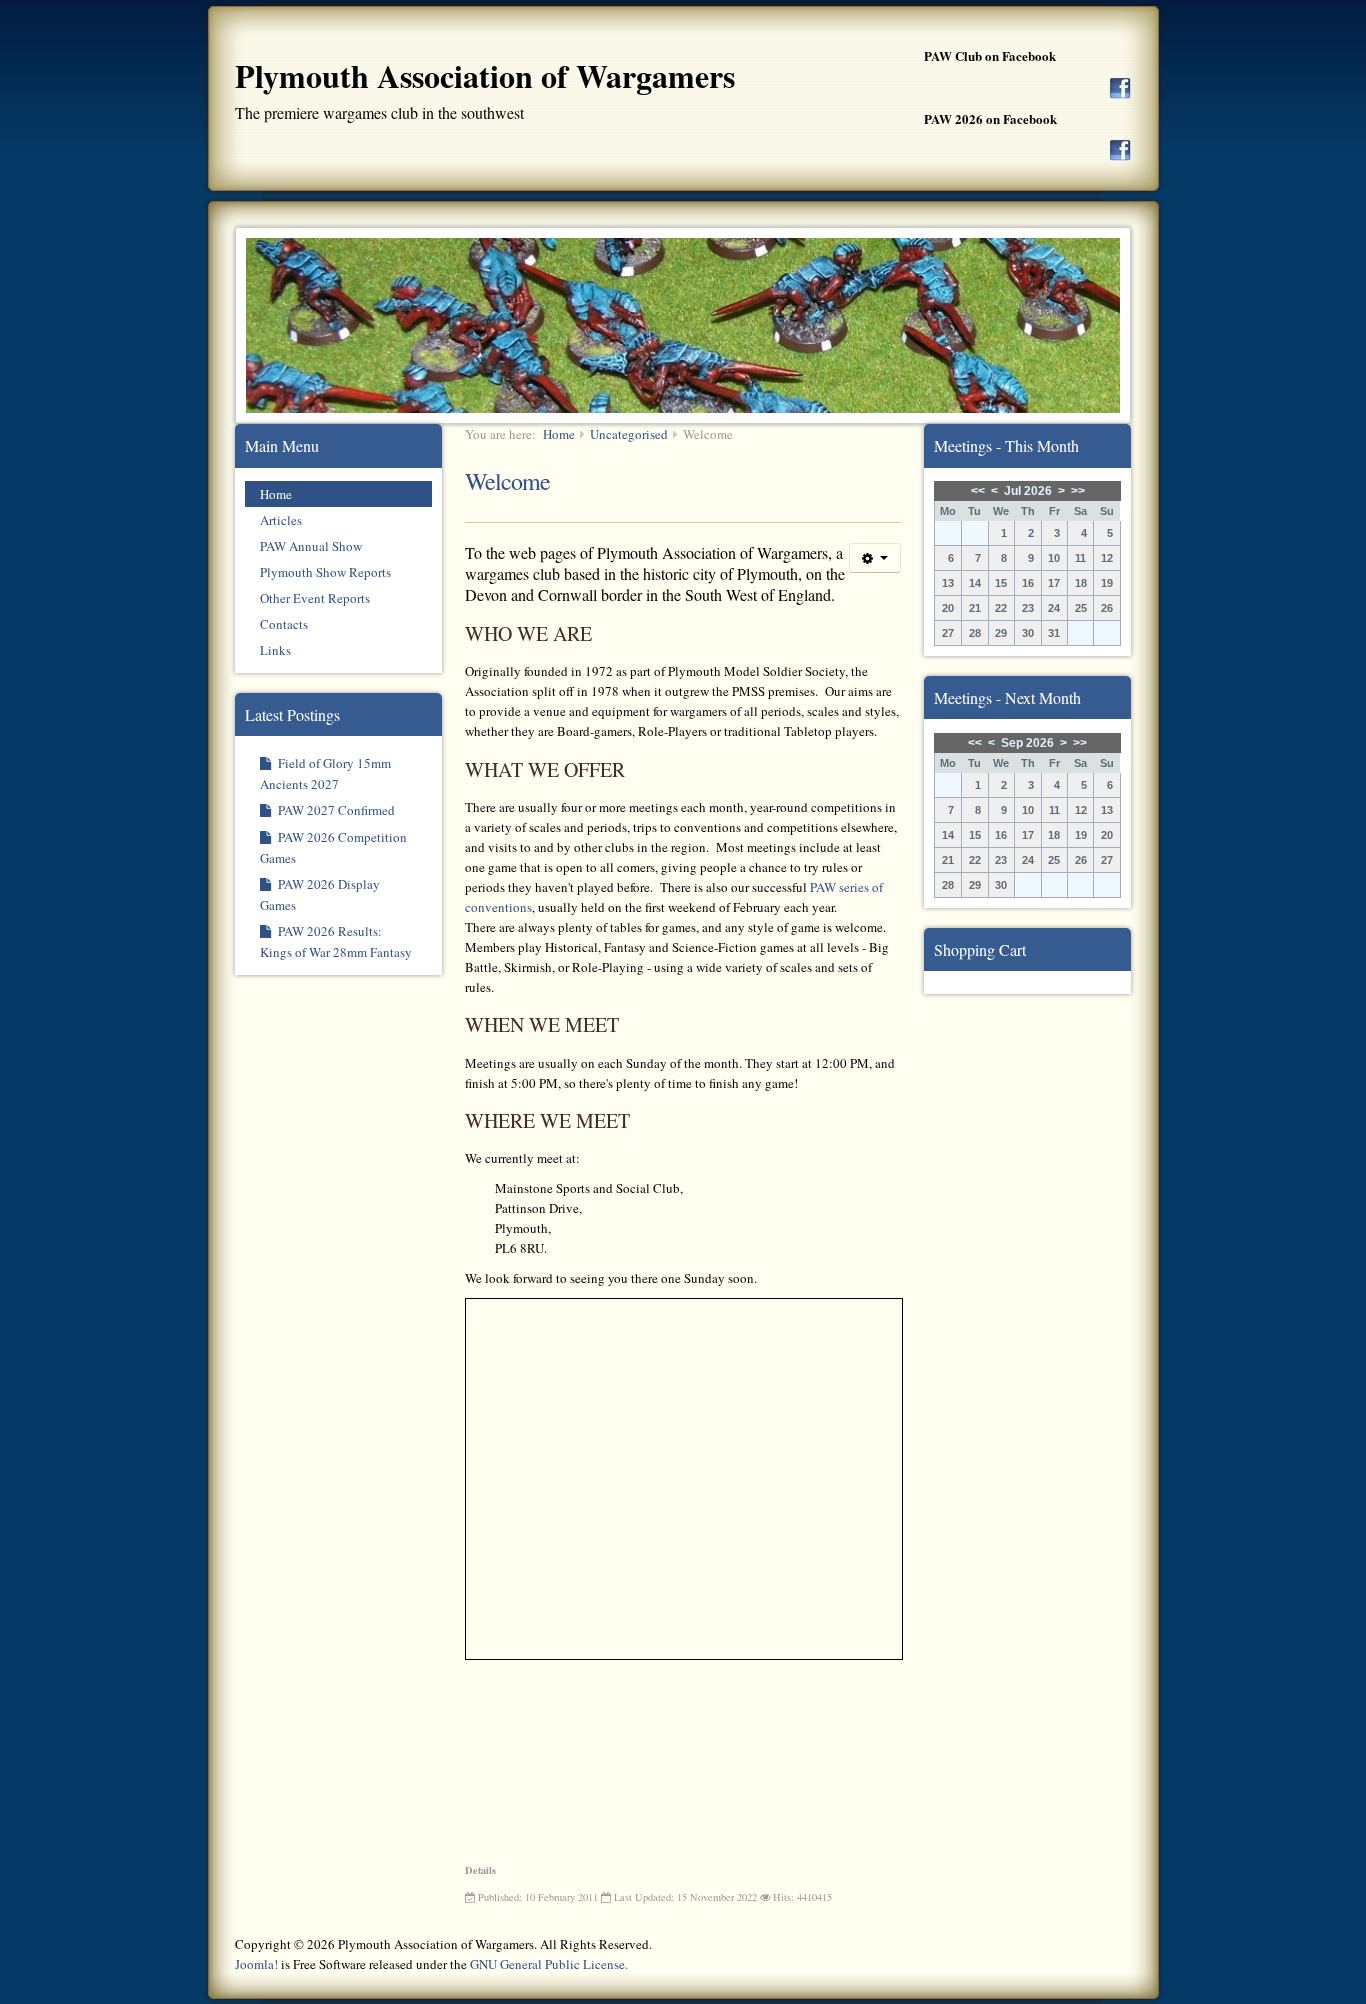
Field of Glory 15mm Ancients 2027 (325, 773)
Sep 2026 (1027, 743)
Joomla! (256, 1964)
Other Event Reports (315, 598)
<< (978, 491)
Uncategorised (629, 434)
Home (276, 494)
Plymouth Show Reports (325, 572)
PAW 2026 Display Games (320, 894)
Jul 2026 (1028, 491)
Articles (281, 520)
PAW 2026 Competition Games (333, 847)
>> (1078, 491)
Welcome (507, 481)
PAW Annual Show (311, 546)
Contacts (284, 624)
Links (275, 650)
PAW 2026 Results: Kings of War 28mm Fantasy (336, 941)
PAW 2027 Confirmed (335, 810)
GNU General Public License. (549, 1964)
